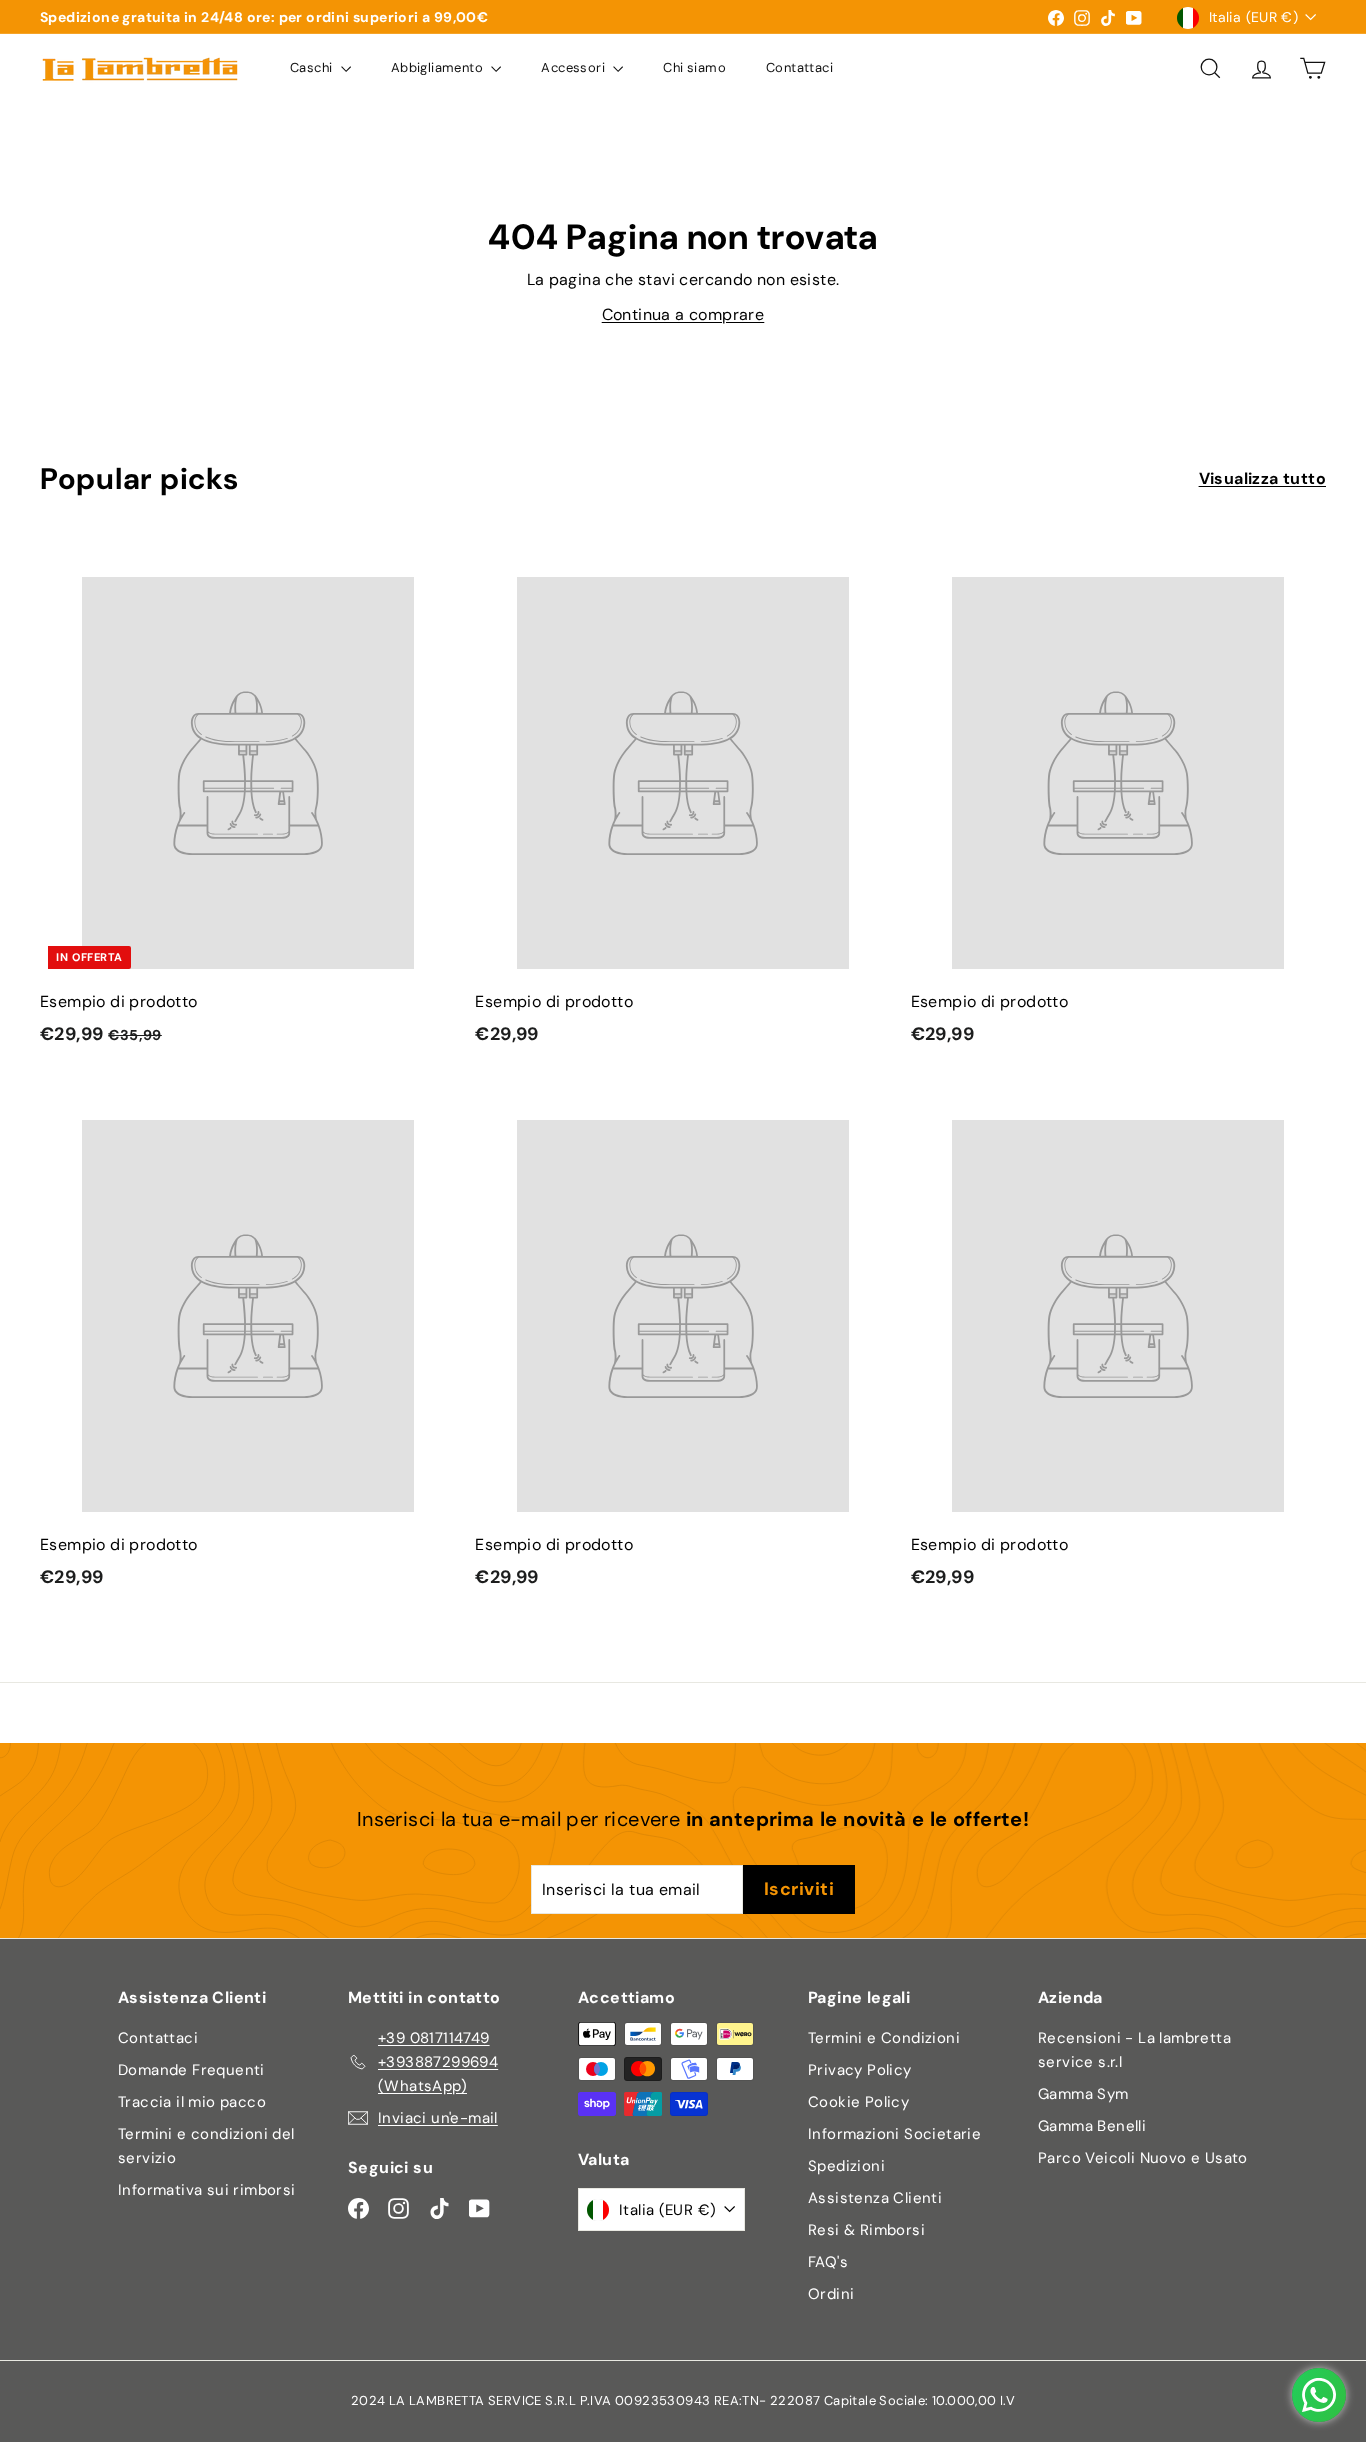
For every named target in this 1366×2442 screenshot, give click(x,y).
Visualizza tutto (1262, 478)
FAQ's (828, 2262)
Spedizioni (846, 2166)
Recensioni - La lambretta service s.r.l (1134, 2050)
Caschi (313, 67)
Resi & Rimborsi (866, 2230)
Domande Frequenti (191, 2070)
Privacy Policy (860, 2070)
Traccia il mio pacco (192, 2102)
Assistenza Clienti (875, 2198)
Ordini (831, 2294)
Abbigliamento (439, 67)
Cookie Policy (858, 2102)
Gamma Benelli (1092, 2126)
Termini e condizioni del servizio (206, 2146)
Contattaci (799, 67)
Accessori (574, 67)
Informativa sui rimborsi (207, 2190)
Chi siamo (694, 67)
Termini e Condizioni (884, 2038)
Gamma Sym (1083, 2094)
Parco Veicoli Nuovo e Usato (1143, 2158)
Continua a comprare (683, 314)
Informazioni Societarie (894, 2134)
